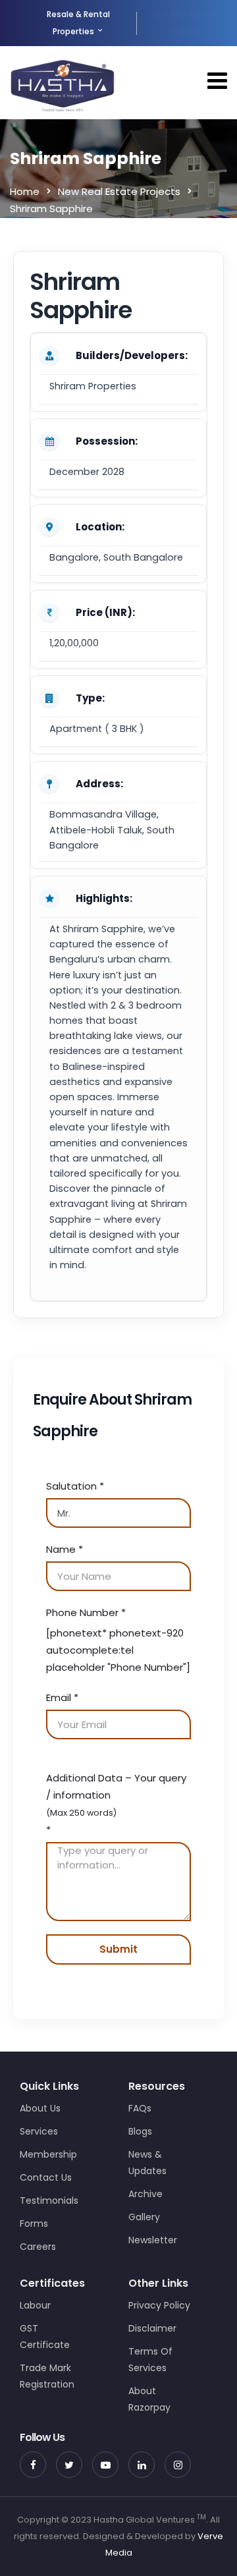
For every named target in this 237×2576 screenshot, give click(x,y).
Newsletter (153, 2240)
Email (62, 1697)
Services (39, 2131)
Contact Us (46, 2177)
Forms (34, 2224)
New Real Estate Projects (119, 191)
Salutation (75, 1486)
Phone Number (86, 1612)
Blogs (140, 2131)
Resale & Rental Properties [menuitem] (78, 23)
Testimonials (49, 2200)
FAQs (140, 2108)
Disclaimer (152, 2328)
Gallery (144, 2217)
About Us (40, 2108)
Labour (35, 2305)
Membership (48, 2154)
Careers (38, 2247)
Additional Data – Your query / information (116, 1804)
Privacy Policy (159, 2305)
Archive (145, 2194)
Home (25, 191)
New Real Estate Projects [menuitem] (184, 23)
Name (65, 1549)
